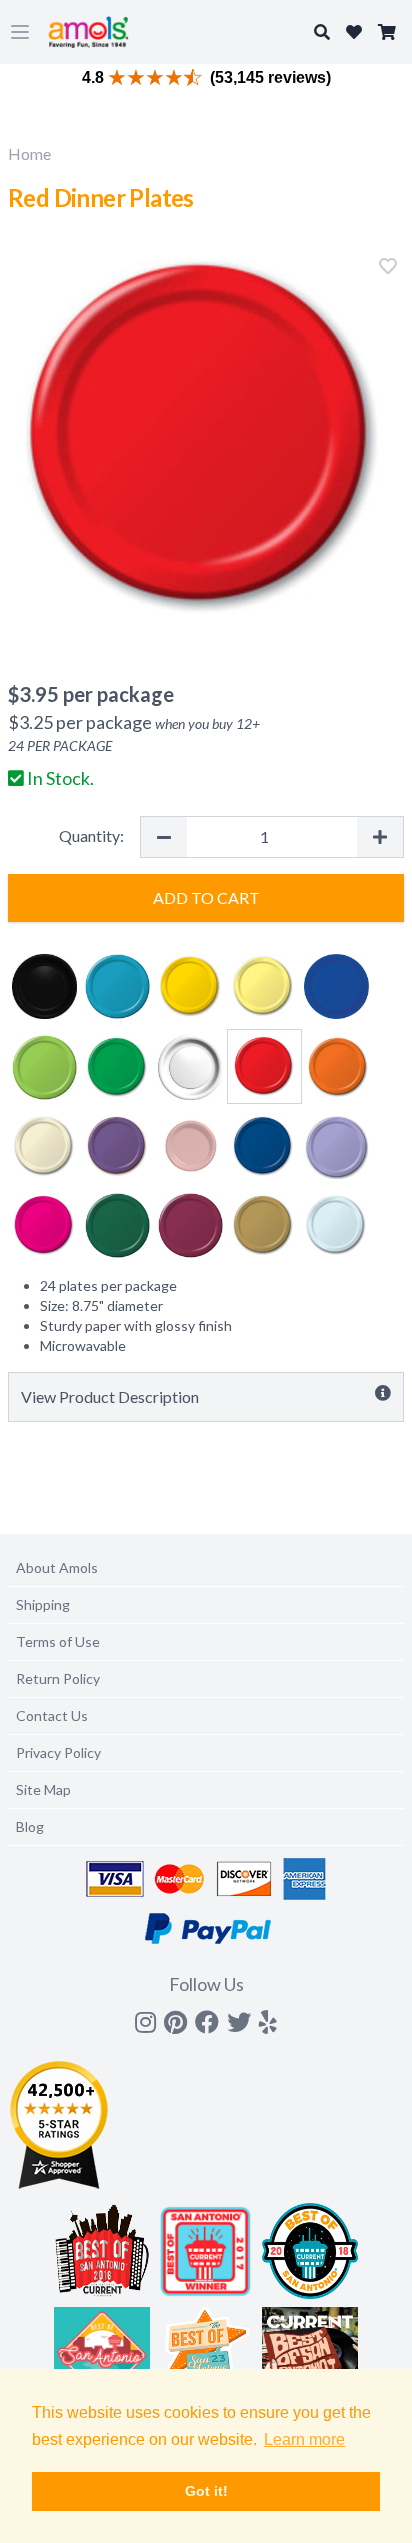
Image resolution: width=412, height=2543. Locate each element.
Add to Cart (206, 897)
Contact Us (52, 1715)
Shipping (43, 1604)
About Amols (57, 1567)
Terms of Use (58, 1641)
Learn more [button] (304, 2439)
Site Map (43, 1789)
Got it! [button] (206, 2491)
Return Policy (58, 1678)
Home (29, 153)
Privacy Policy (58, 1752)
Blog (30, 1826)
